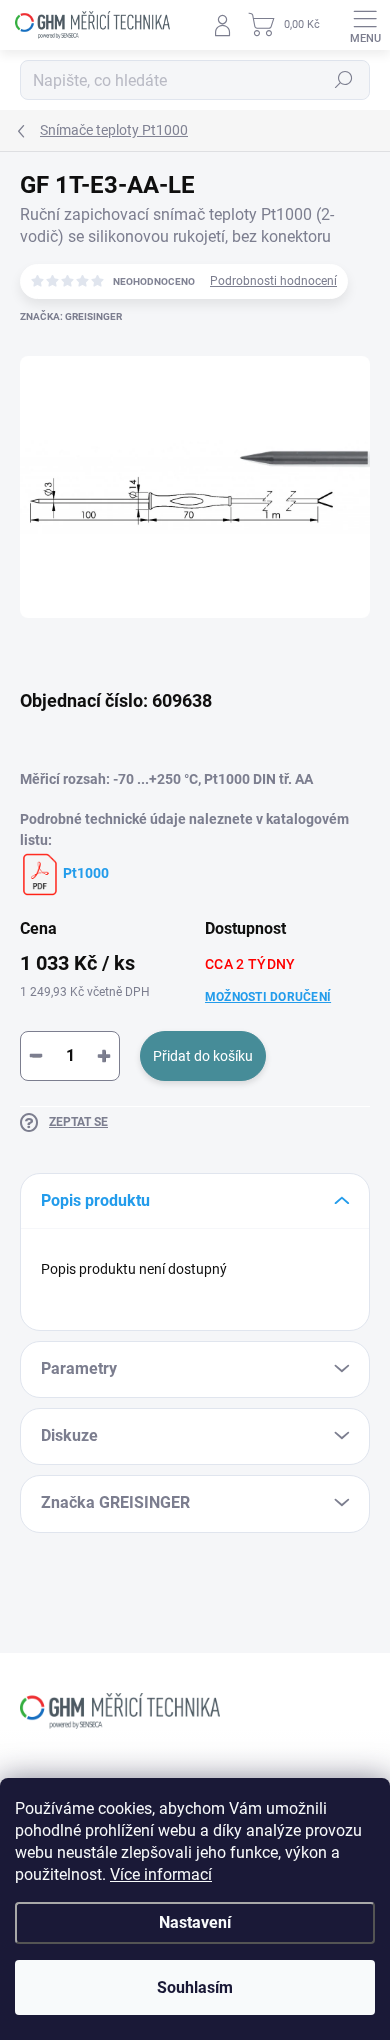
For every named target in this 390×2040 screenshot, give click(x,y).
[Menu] (365, 25)
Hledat (344, 80)
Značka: (71, 316)
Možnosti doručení (268, 997)
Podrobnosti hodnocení (273, 281)
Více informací (161, 1874)
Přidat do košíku (203, 1056)
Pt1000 (84, 873)
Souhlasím (195, 1987)
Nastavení (195, 1922)
